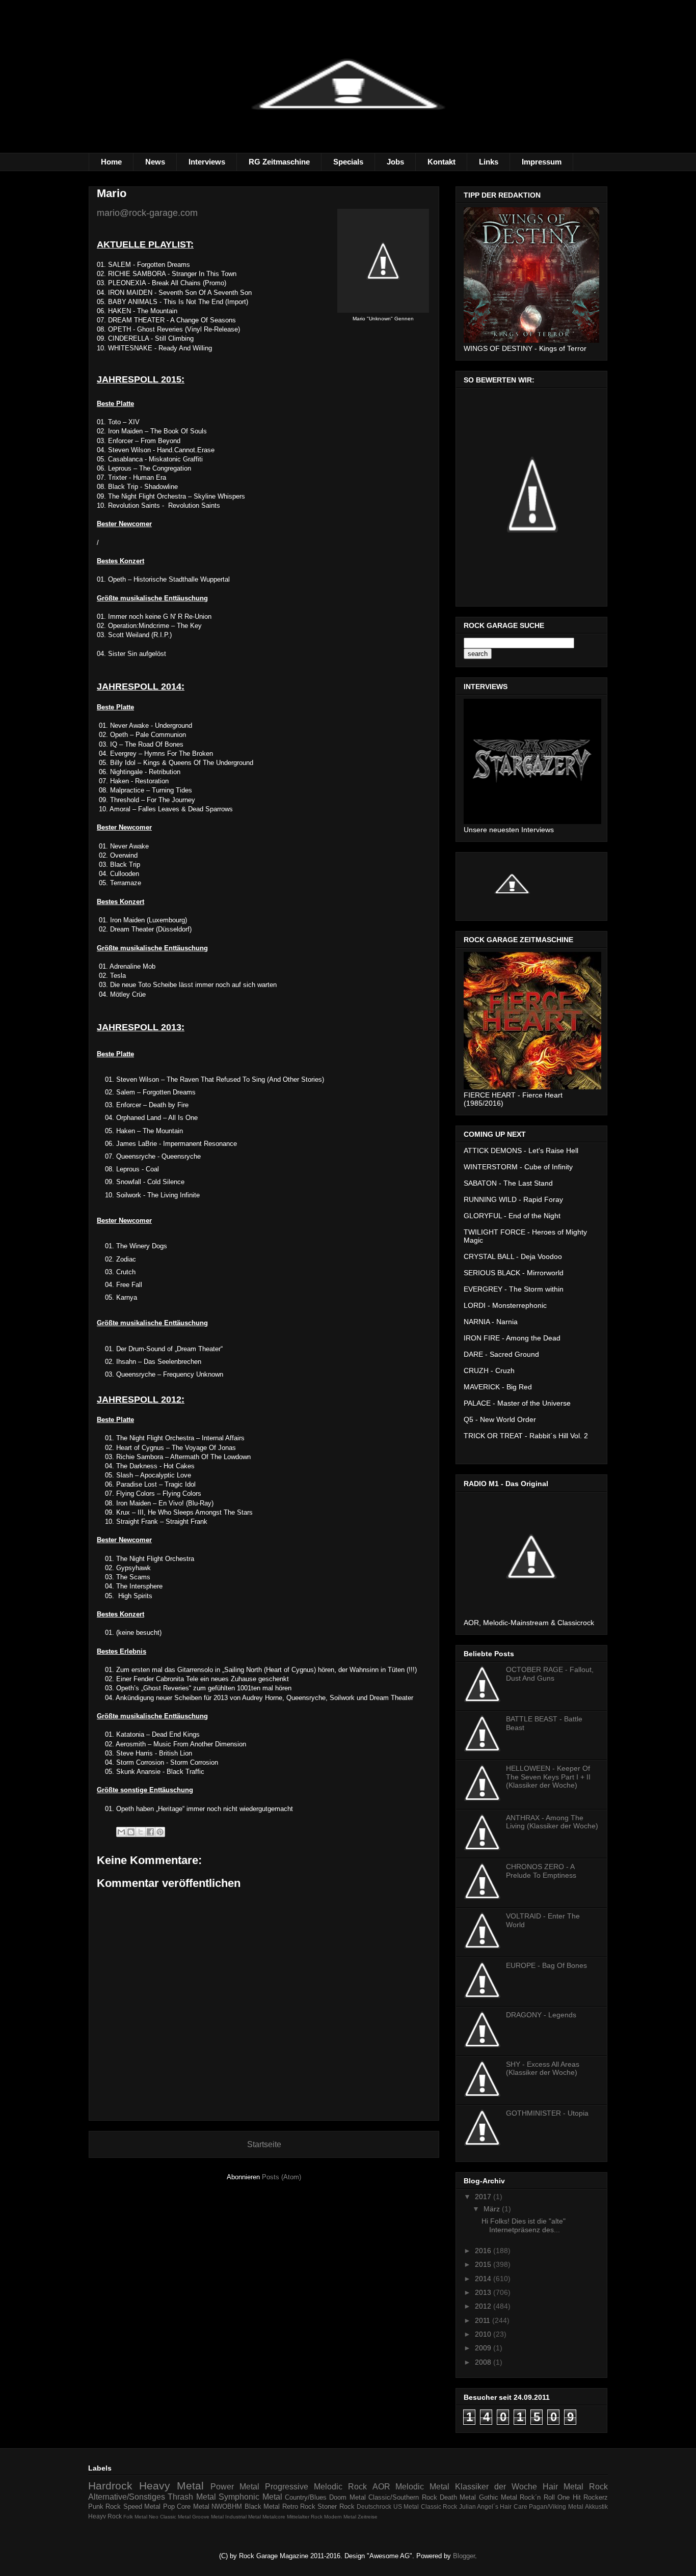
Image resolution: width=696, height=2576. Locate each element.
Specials (348, 162)
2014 (484, 2279)
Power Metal (235, 2487)
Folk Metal (135, 2517)
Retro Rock (299, 2506)
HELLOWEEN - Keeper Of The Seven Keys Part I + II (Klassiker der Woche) (548, 1777)
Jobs (395, 162)
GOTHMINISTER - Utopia (547, 2113)
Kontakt (441, 162)
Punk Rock (104, 2506)
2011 (484, 2320)
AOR (381, 2487)
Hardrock (110, 2486)
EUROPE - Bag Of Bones (546, 1965)
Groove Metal (208, 2517)
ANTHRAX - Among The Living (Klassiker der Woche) (552, 1822)
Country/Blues (306, 2497)
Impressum (542, 162)
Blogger (464, 2556)
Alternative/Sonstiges (127, 2497)
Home (111, 162)
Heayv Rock (105, 2516)
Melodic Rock (340, 2487)
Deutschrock (374, 2506)
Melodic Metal (422, 2487)
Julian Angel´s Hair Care (493, 2506)
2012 (484, 2306)
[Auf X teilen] (141, 1832)
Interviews (207, 162)
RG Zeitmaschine (279, 162)
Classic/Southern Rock (403, 2497)
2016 (484, 2251)
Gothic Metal (498, 2497)
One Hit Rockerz (583, 2497)
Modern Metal (340, 2517)
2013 (484, 2292)
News (155, 162)
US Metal (406, 2506)
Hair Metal (563, 2487)
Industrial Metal (243, 2517)
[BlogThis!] (131, 1832)
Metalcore (274, 2517)
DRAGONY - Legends (541, 2015)
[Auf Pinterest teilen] (160, 1832)
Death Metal (458, 2497)
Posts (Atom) (282, 2177)
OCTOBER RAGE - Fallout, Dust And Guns (550, 1674)
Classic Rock (439, 2506)
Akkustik (596, 2506)
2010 (484, 2334)
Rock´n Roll (537, 2497)
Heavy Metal (171, 2486)
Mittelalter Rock (305, 2517)
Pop (169, 2506)
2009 (484, 2348)
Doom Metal (347, 2497)
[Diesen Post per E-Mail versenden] (121, 1832)
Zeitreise (368, 2517)
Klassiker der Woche (496, 2487)
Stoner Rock (336, 2506)
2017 (484, 2197)
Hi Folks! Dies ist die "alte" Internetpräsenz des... (524, 2225)
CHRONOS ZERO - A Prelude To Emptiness (541, 1871)
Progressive (287, 2487)
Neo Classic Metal (170, 2517)
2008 (484, 2362)
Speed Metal (142, 2506)
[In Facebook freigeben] (150, 1832)
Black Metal (262, 2506)
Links (489, 162)
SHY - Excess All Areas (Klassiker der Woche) (543, 2068)
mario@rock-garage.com (147, 213)
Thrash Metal (192, 2497)
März (493, 2209)
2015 (484, 2264)
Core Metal (193, 2506)
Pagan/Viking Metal (556, 2506)
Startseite (264, 2144)
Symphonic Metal (250, 2497)
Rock (598, 2487)
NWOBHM (227, 2506)
